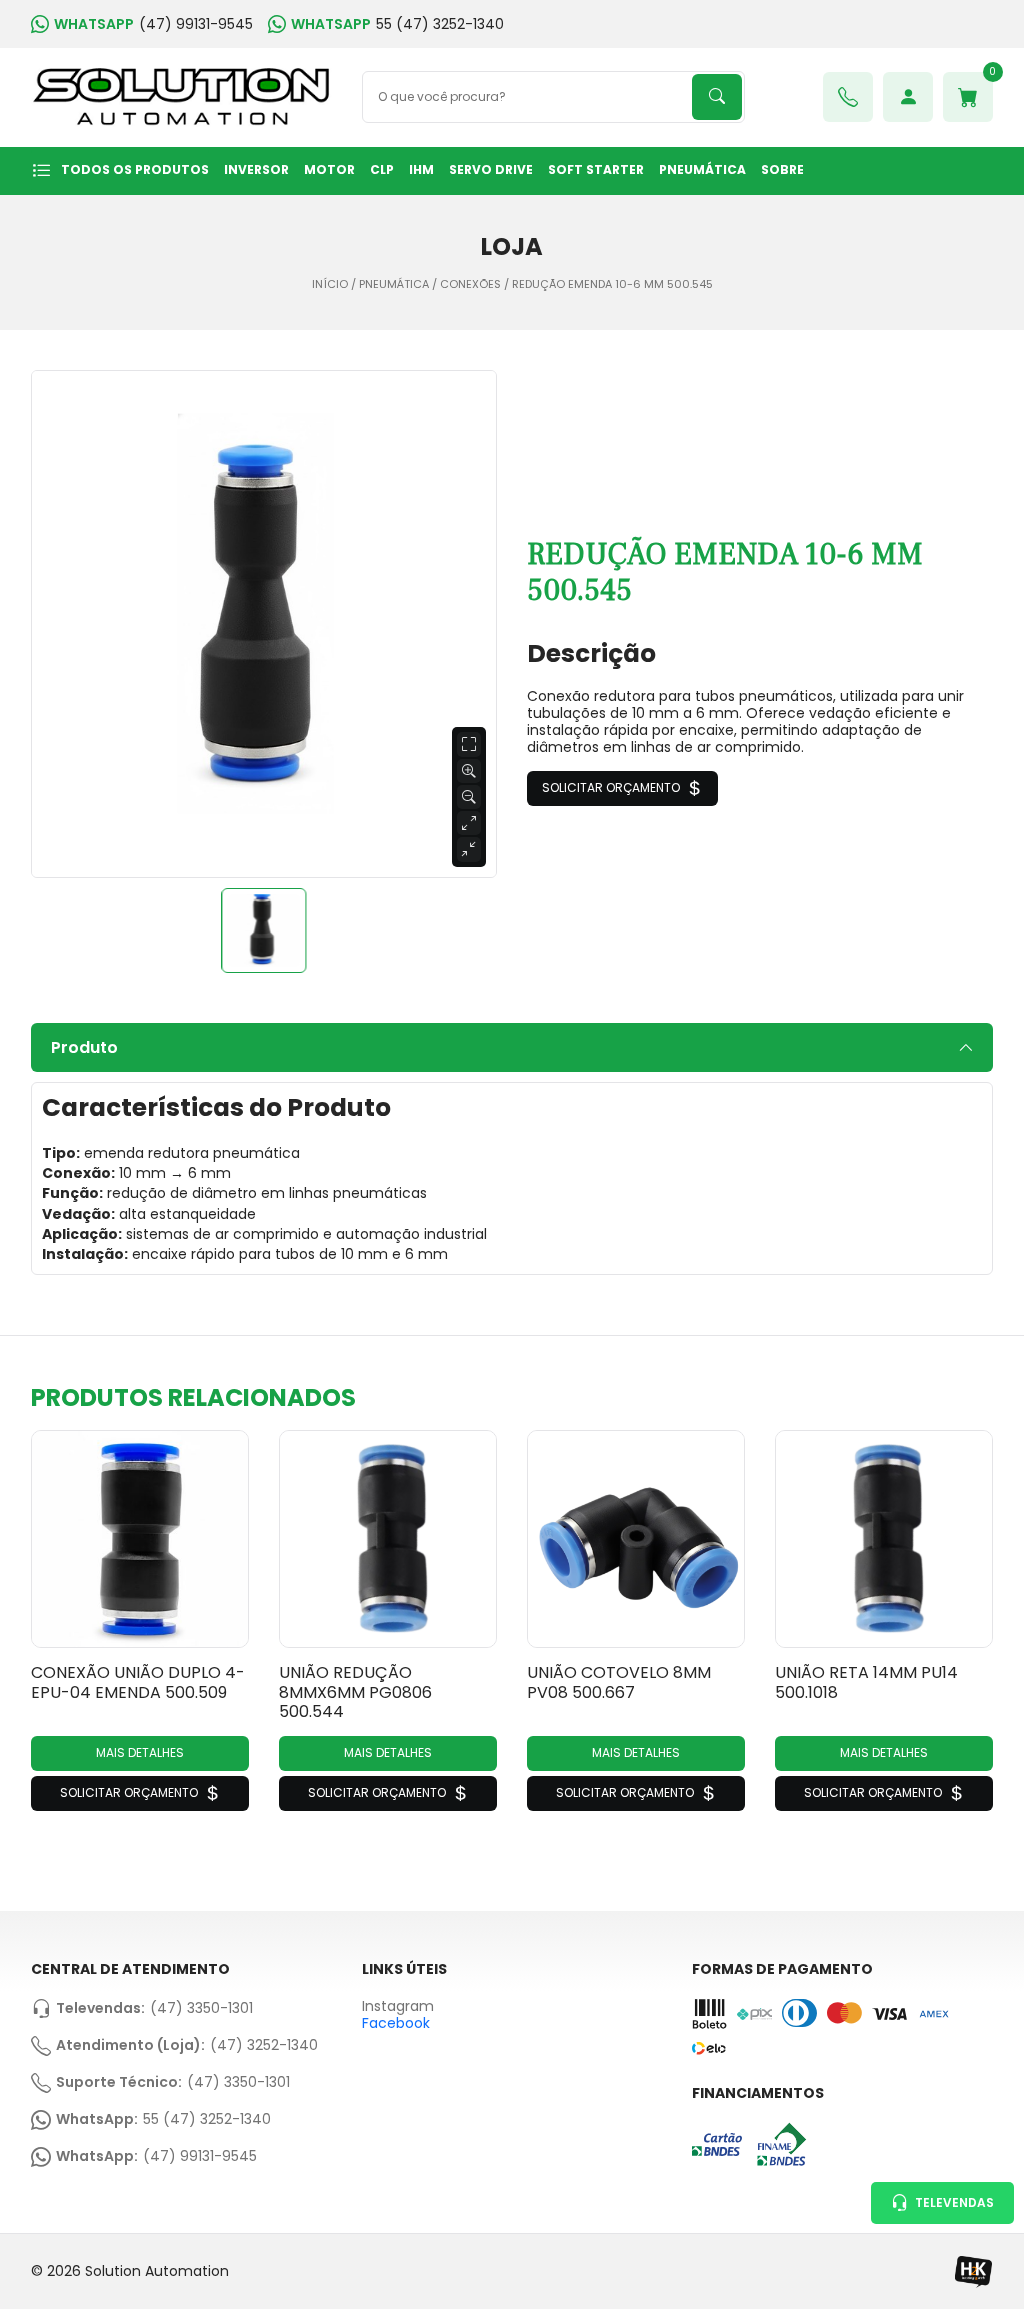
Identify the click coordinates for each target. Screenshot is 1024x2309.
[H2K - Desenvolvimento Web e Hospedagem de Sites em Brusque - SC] (973, 2271)
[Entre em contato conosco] (848, 97)
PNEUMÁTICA (702, 169)
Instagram (398, 2006)
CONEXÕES (470, 284)
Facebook (396, 2023)
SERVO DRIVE (491, 169)
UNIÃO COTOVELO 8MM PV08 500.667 (619, 1682)
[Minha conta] (908, 97)
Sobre (782, 169)
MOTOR (329, 169)
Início (330, 284)
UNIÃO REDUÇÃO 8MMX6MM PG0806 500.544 (355, 1692)
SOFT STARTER (596, 169)
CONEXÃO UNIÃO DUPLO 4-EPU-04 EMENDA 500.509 (138, 1682)
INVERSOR (256, 169)
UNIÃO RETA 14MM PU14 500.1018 (866, 1682)
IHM (421, 169)
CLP (382, 169)
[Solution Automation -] (181, 97)
